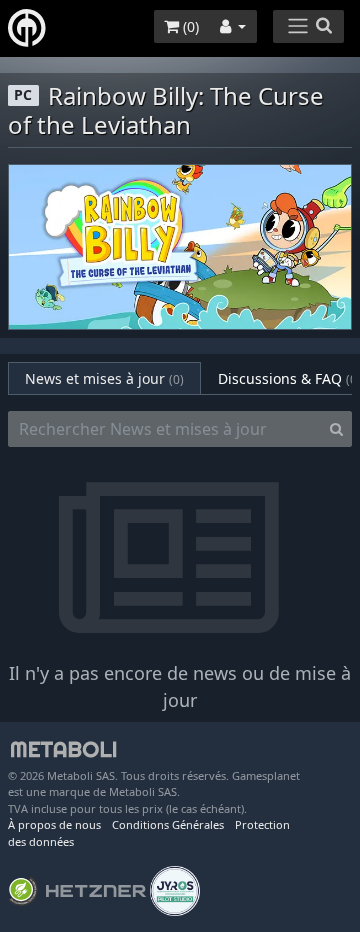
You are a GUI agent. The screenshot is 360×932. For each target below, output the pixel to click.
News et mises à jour (104, 378)
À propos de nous (54, 824)
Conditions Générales (168, 824)
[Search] (336, 429)
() (189, 26)
